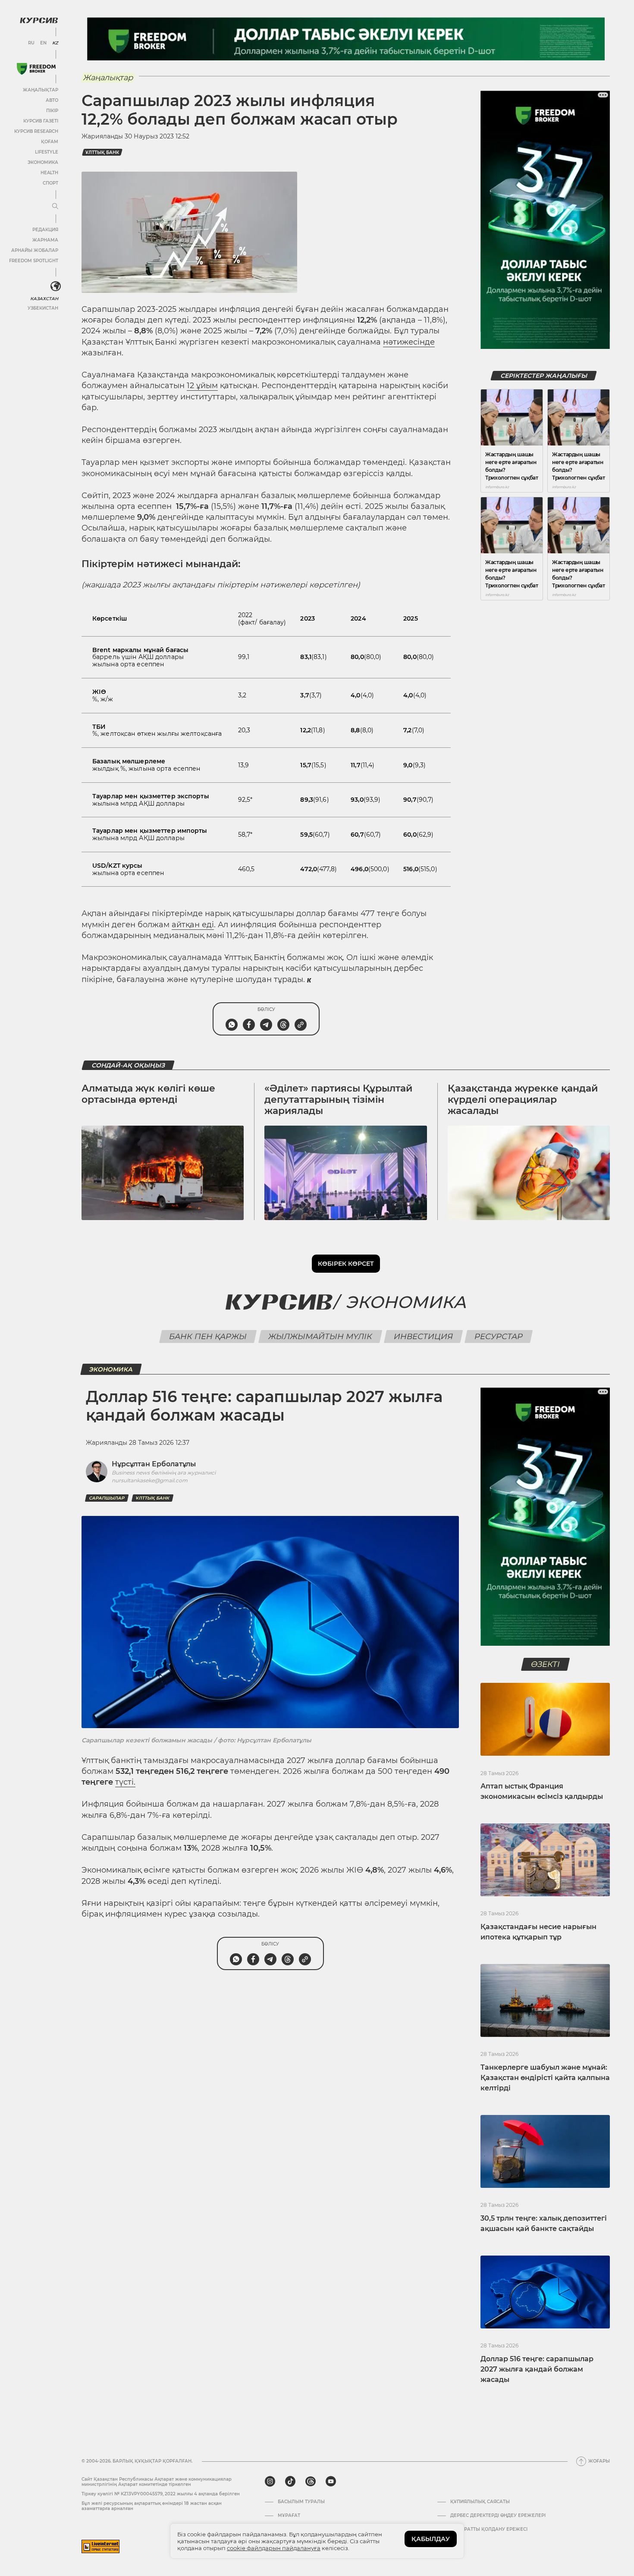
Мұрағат (289, 2516)
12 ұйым (202, 386)
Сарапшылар (107, 1498)
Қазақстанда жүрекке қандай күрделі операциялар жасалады (523, 1100)
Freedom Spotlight (34, 261)
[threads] (311, 2482)
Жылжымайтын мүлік (320, 1337)
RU (31, 43)
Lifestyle (47, 152)
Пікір (52, 111)
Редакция (45, 230)
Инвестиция (423, 1337)
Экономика (43, 162)
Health (49, 173)
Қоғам (50, 142)
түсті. (125, 1782)
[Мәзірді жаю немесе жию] (55, 207)
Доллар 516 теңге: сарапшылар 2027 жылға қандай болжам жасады (537, 2369)
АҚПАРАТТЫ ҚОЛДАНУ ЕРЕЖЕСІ (489, 2529)
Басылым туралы (301, 2502)
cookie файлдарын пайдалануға (274, 2548)
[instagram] (270, 2482)
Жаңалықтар (41, 90)
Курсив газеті (41, 121)
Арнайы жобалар (35, 250)
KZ (55, 43)
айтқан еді (193, 925)
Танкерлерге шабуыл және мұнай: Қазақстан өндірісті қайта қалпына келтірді (545, 2078)
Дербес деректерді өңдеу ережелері (498, 2516)
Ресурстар (498, 1337)
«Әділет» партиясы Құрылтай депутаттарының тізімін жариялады (338, 1100)
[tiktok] (290, 2482)
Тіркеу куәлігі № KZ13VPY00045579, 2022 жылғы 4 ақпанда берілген (161, 2494)
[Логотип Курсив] (39, 20)
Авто (52, 100)
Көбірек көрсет (346, 1264)
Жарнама (45, 240)
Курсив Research (36, 131)
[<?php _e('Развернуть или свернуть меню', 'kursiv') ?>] (56, 286)
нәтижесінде (409, 342)
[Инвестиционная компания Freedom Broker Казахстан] (36, 69)
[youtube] (331, 2482)
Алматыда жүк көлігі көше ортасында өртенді (148, 1094)
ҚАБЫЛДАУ (431, 2539)
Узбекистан (43, 308)
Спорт (50, 183)
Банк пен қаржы (208, 1337)
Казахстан (44, 299)
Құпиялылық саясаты (480, 2502)
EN (43, 43)
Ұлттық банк (102, 152)
